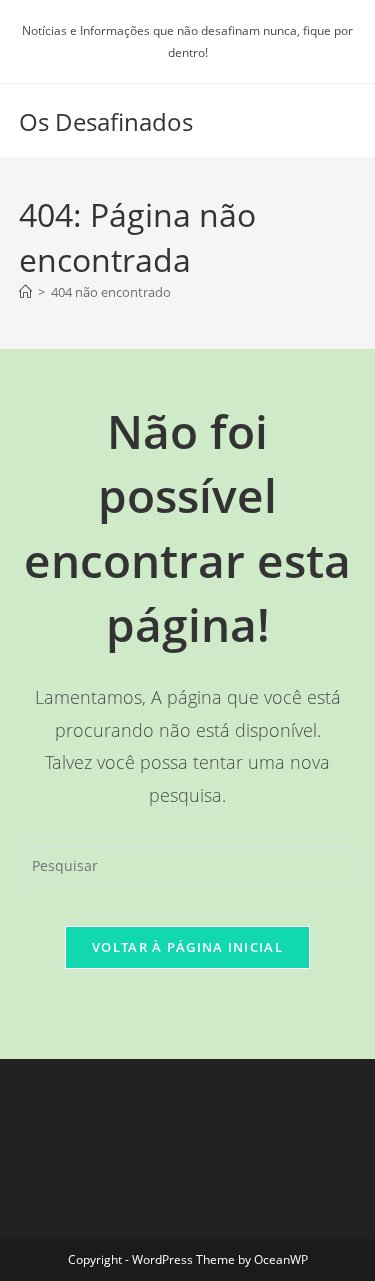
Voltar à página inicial (187, 947)
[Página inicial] (25, 292)
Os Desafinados (106, 121)
